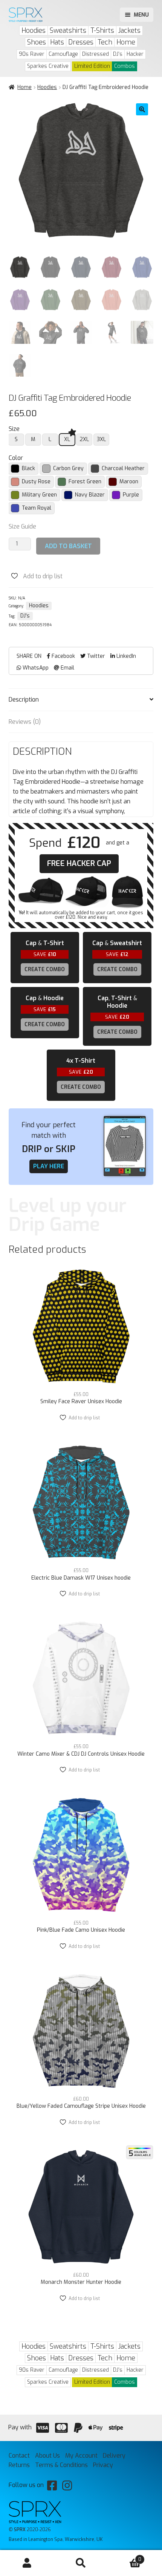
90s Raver (32, 54)
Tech (105, 42)
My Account (27, 2563)
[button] (142, 109)
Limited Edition (92, 66)
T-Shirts (102, 31)
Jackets (129, 31)
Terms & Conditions (61, 2465)
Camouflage (63, 54)
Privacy (103, 2465)
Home (126, 42)
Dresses (81, 42)
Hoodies (34, 31)
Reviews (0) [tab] (25, 722)
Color (16, 458)
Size (14, 429)
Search (81, 2563)
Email (67, 668)
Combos (125, 66)
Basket (125, 2557)
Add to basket (68, 546)
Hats (57, 42)
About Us (47, 2456)
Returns (19, 2465)
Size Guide (22, 526)
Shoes (37, 42)
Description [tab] (24, 700)
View (81, 1380)
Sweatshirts (68, 31)
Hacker (135, 54)
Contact (19, 2456)
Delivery (114, 2456)
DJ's (118, 54)
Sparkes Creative (48, 66)
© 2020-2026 (30, 2529)
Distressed (96, 54)
